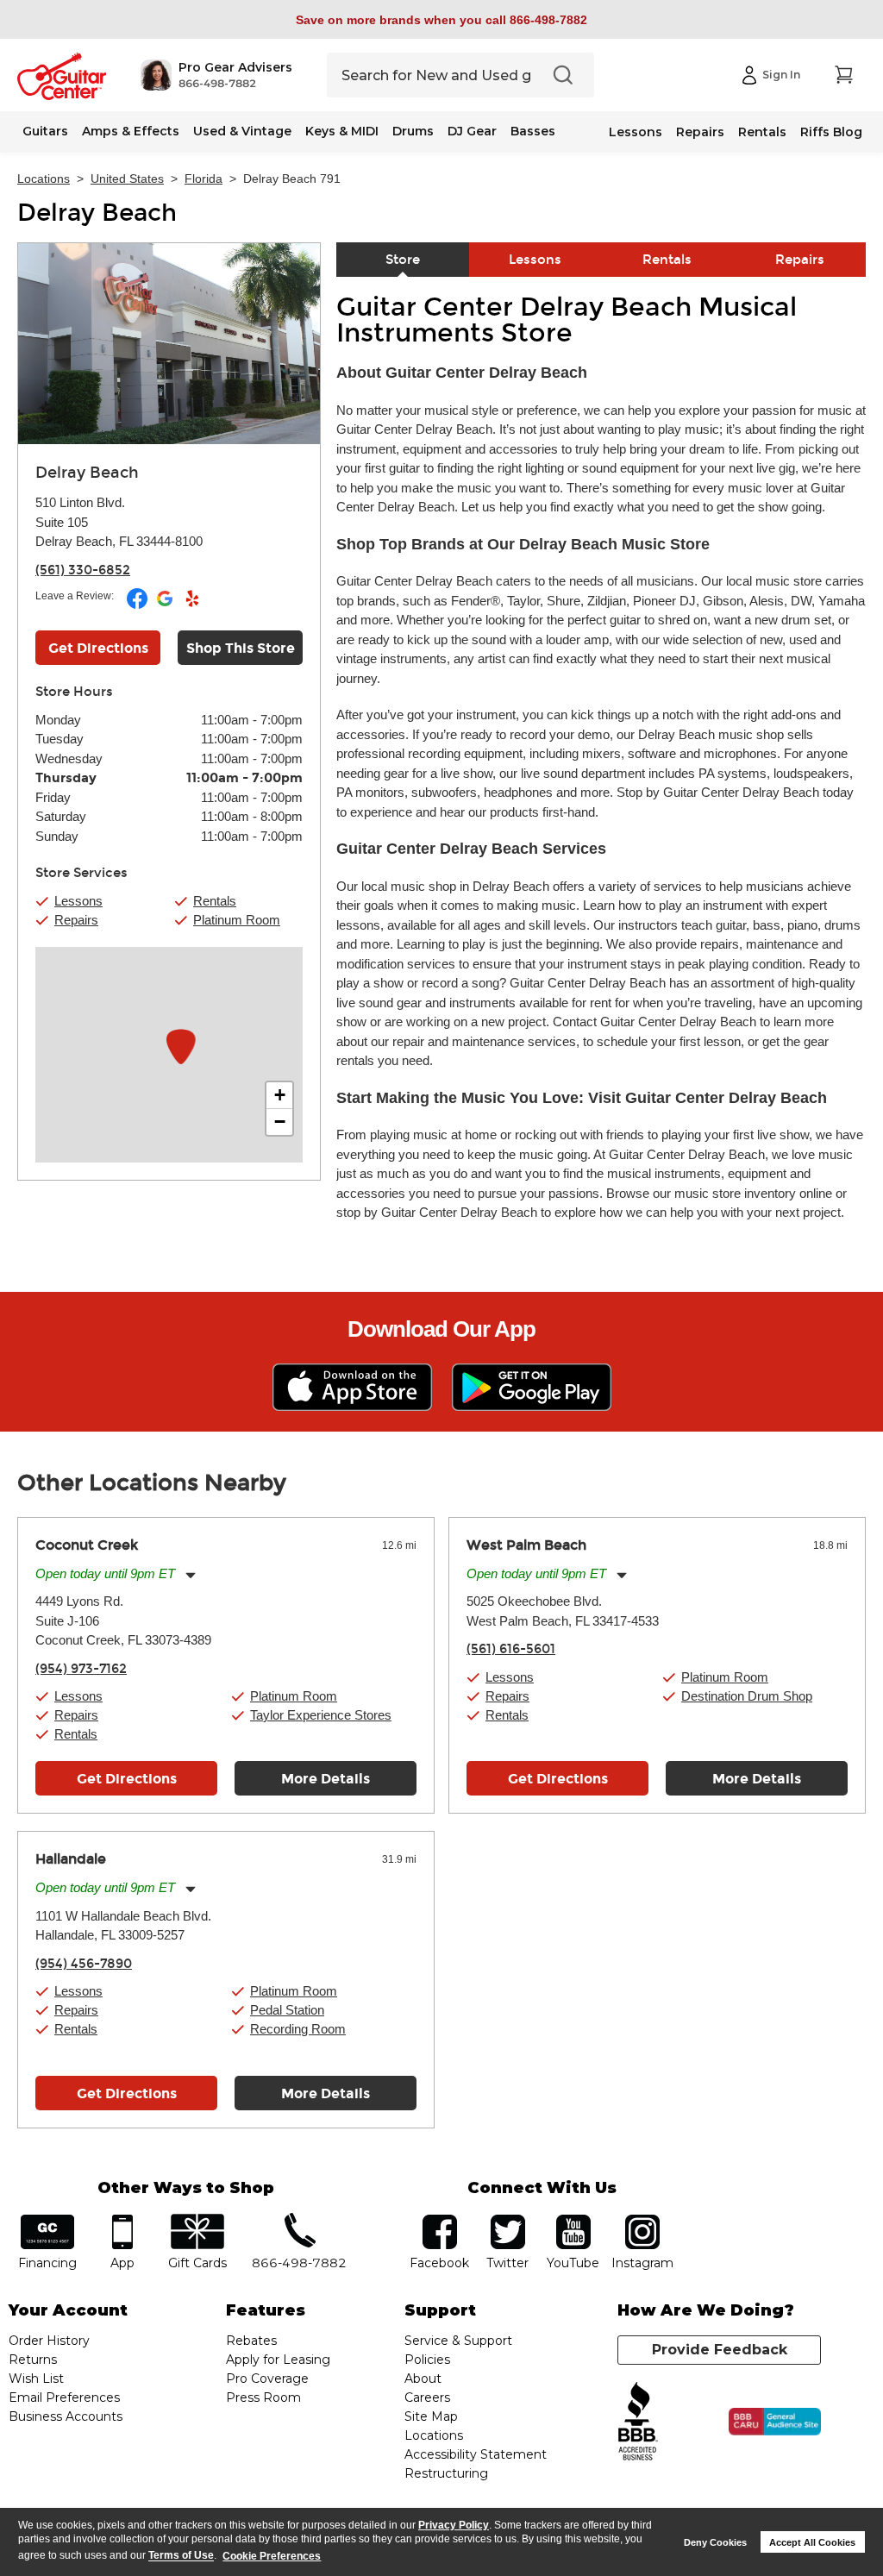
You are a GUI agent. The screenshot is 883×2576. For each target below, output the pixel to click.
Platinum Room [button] (237, 920)
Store (403, 260)
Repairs (700, 132)
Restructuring (446, 2473)
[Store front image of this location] (169, 344)
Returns (33, 2360)
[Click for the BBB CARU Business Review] (775, 2422)
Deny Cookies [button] (715, 2542)
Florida (204, 179)
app (122, 2220)
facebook (440, 2220)
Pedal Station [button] (287, 2010)
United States (127, 179)
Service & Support (458, 2341)
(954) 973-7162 (81, 1669)
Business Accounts (66, 2416)
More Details (326, 1779)
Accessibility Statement (476, 2454)
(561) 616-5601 (511, 1649)
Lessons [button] (78, 901)
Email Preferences (64, 2397)
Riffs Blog (831, 132)
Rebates (251, 2341)
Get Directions (98, 648)
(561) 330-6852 (83, 570)
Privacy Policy (454, 2525)
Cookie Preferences (272, 2556)
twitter (508, 2220)
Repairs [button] (76, 920)
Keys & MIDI (342, 131)
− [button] (280, 1122)
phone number (299, 2220)
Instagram (643, 2220)
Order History (49, 2341)
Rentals (762, 132)
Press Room (263, 2397)
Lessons (636, 132)
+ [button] (280, 1095)
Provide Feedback (720, 2350)
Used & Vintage (242, 131)
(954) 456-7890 (84, 1964)
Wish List (36, 2379)
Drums (413, 131)
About (423, 2379)
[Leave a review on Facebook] (138, 605)
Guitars (45, 131)
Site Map (431, 2416)
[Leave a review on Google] (166, 605)
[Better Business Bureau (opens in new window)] (638, 2422)
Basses (533, 131)
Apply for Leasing (278, 2360)
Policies (427, 2360)
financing (48, 2220)
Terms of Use (181, 2556)
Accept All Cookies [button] (812, 2542)
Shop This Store (241, 648)
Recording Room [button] (298, 2029)
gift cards (197, 2220)
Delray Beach (97, 213)
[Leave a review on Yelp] (192, 605)
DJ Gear (472, 131)
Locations (44, 179)
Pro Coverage (267, 2379)
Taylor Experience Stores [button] (321, 1715)
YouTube (573, 2220)
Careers (427, 2397)
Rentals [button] (215, 901)
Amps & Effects (131, 131)
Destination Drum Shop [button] (747, 1696)
